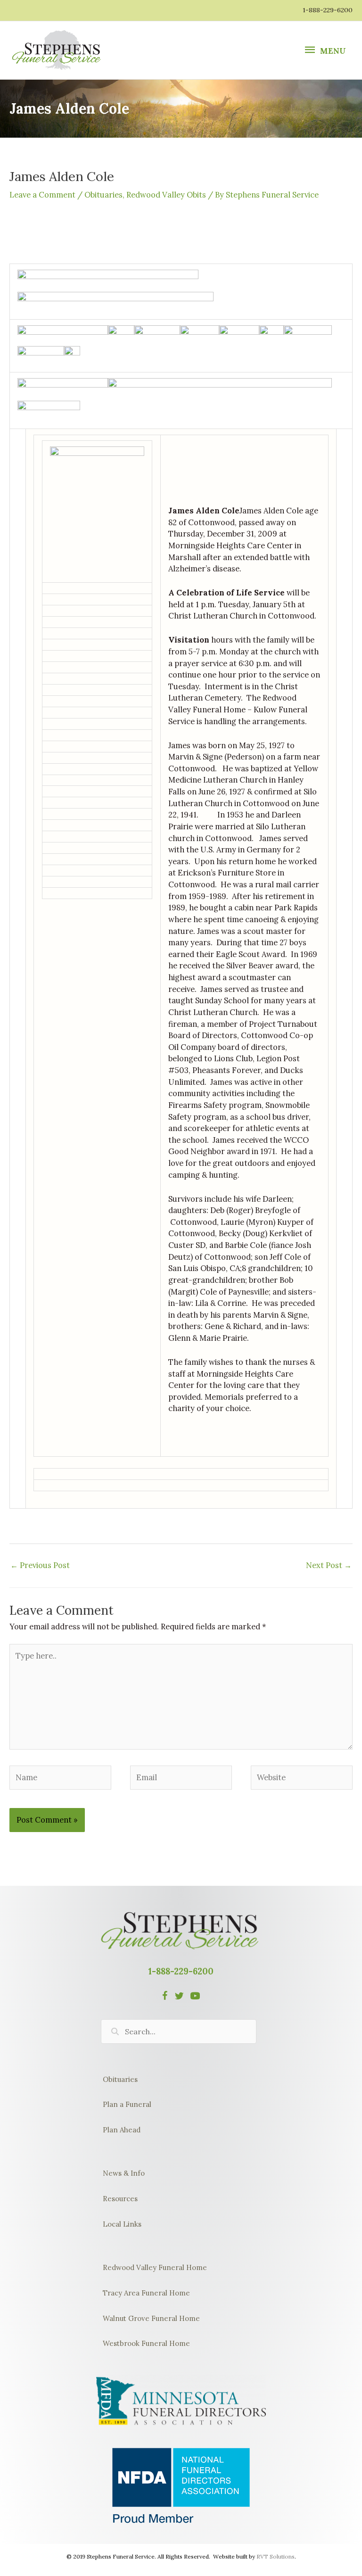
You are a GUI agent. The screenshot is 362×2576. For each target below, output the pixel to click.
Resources (120, 2199)
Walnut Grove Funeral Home (151, 2318)
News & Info (124, 2173)
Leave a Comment (42, 194)
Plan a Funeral (127, 2104)
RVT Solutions (276, 2556)
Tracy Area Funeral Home (146, 2293)
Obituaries (103, 194)
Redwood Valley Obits (166, 194)
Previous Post (40, 1565)
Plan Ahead (122, 2130)
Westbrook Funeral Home (146, 2343)
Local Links (122, 2224)
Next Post (329, 1565)
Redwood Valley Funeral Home (155, 2267)
